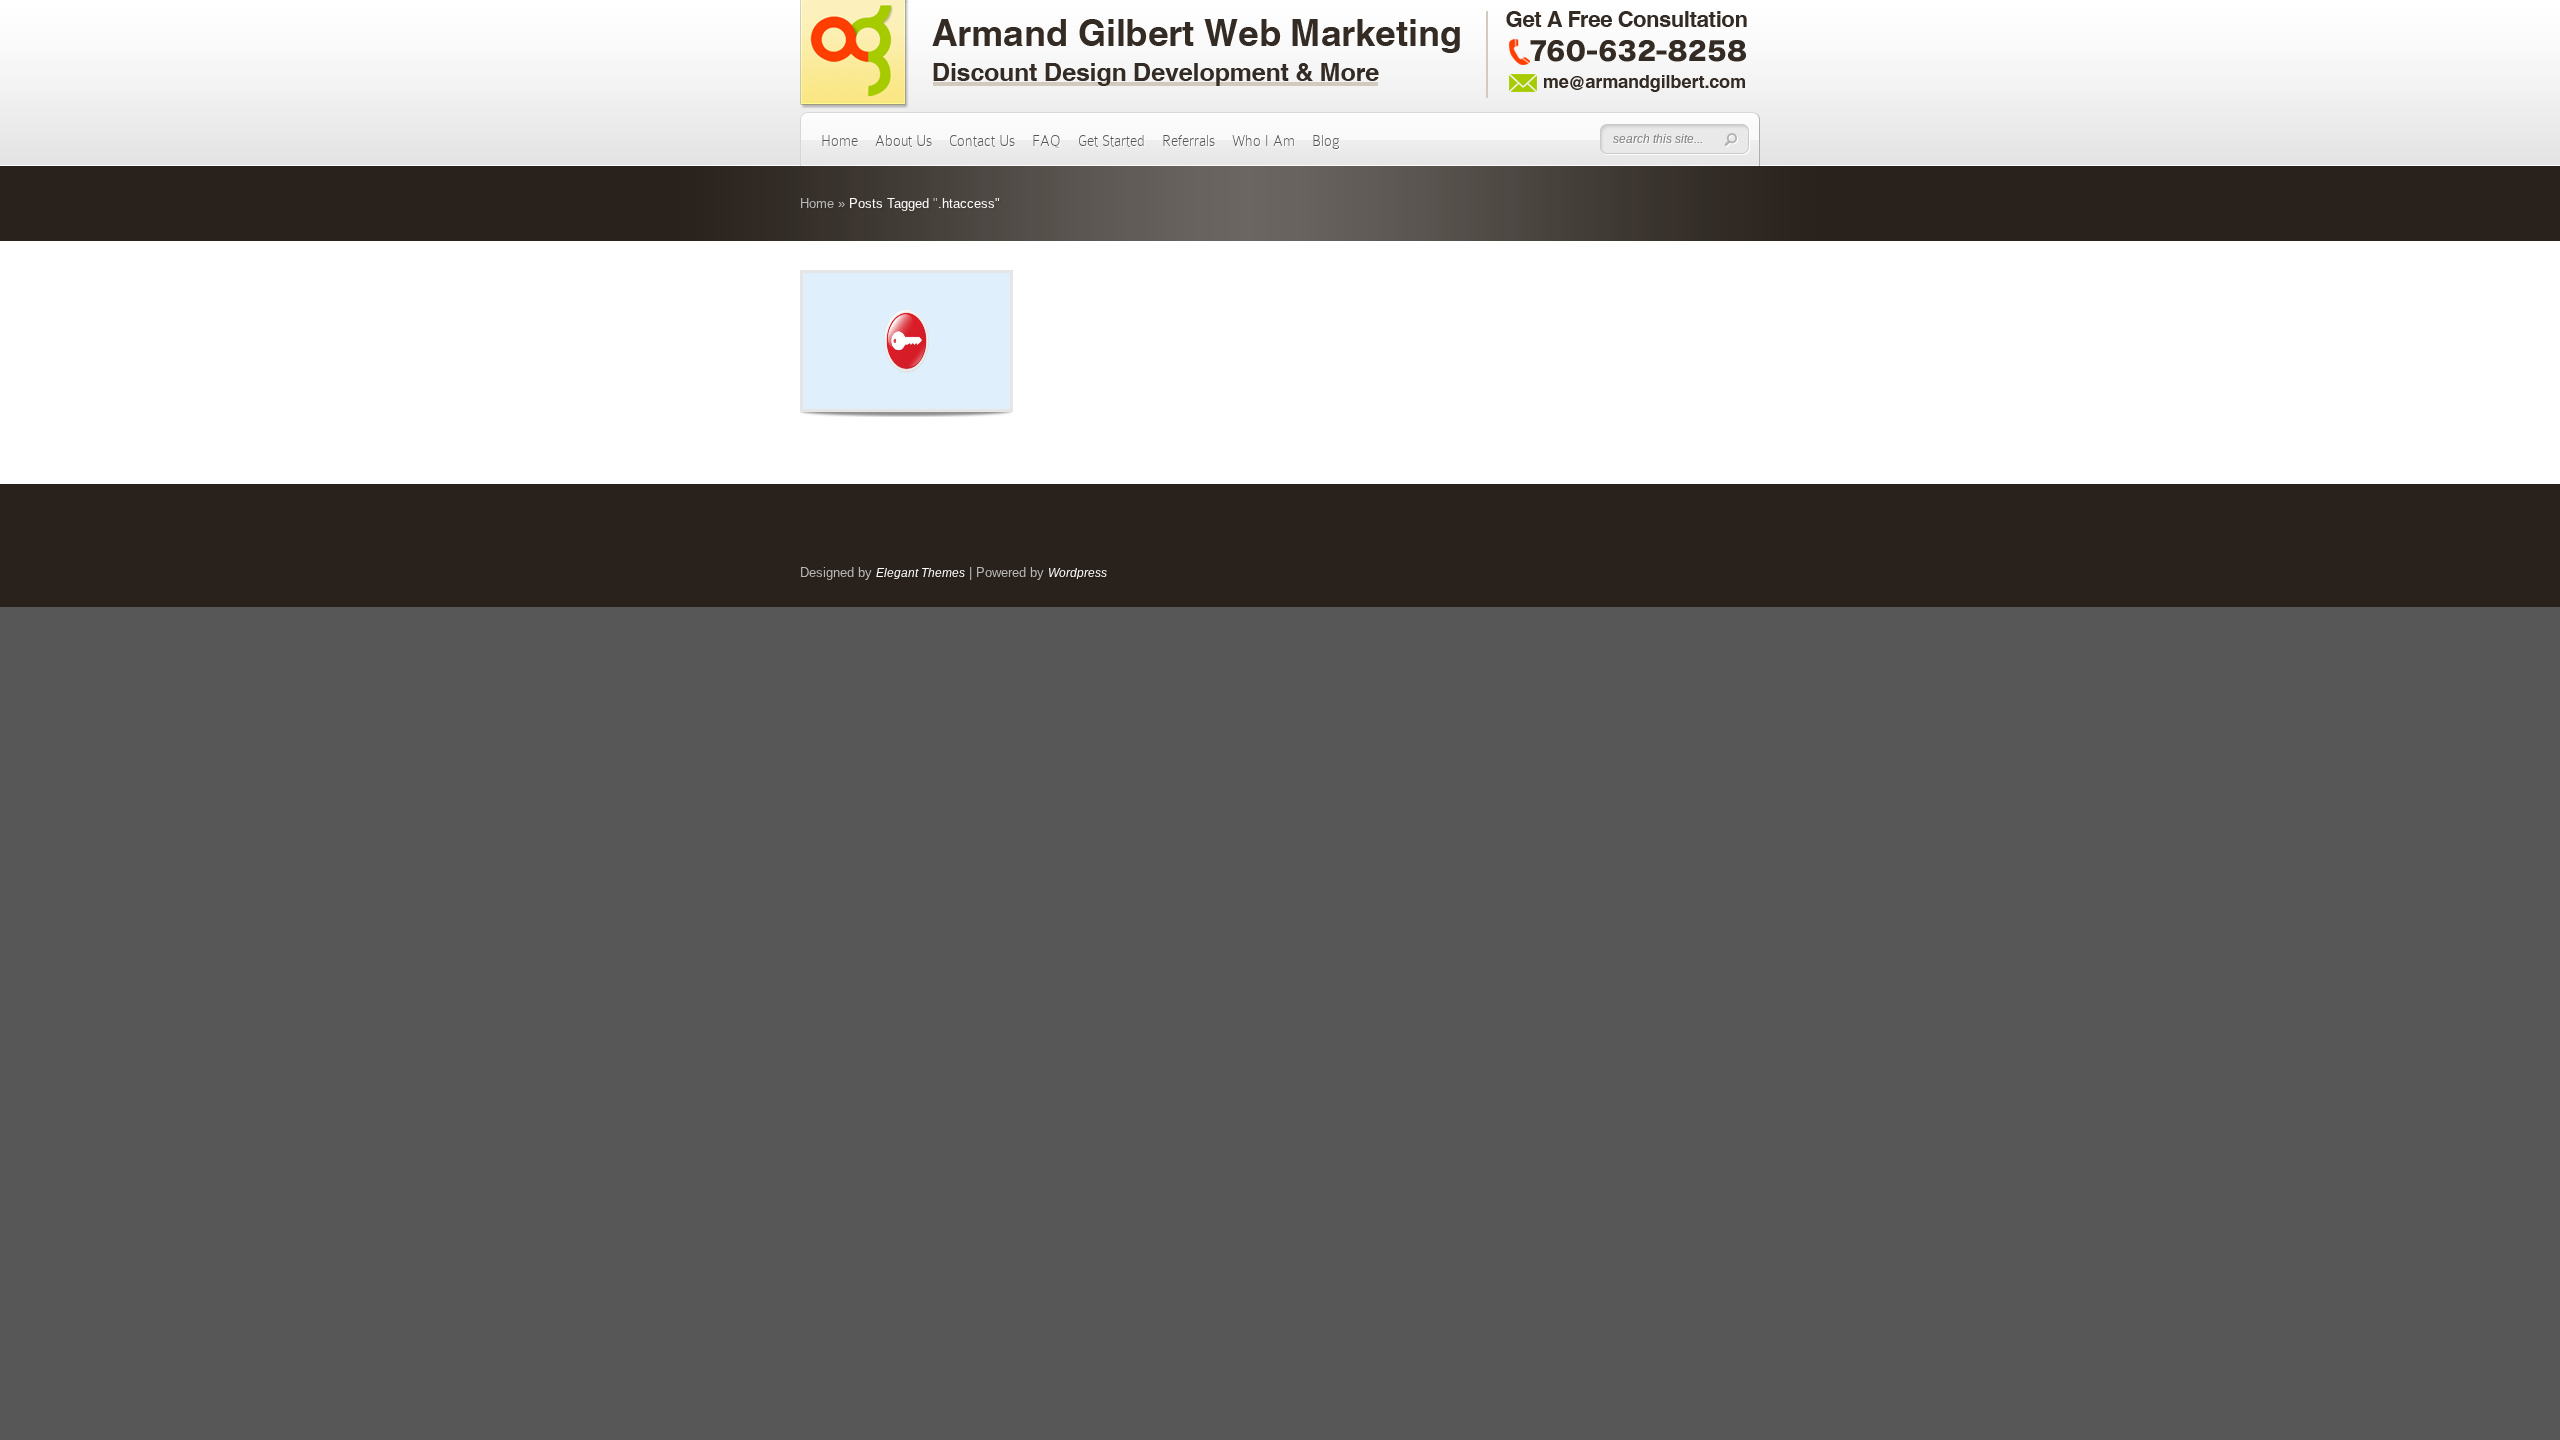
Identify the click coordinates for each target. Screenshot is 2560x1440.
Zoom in (861, 341)
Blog (1326, 141)
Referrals (1188, 141)
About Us (903, 141)
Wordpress (1077, 573)
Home (839, 141)
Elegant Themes (920, 573)
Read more (958, 341)
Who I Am (1263, 141)
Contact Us (982, 141)
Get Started (1111, 141)
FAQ (1046, 141)
